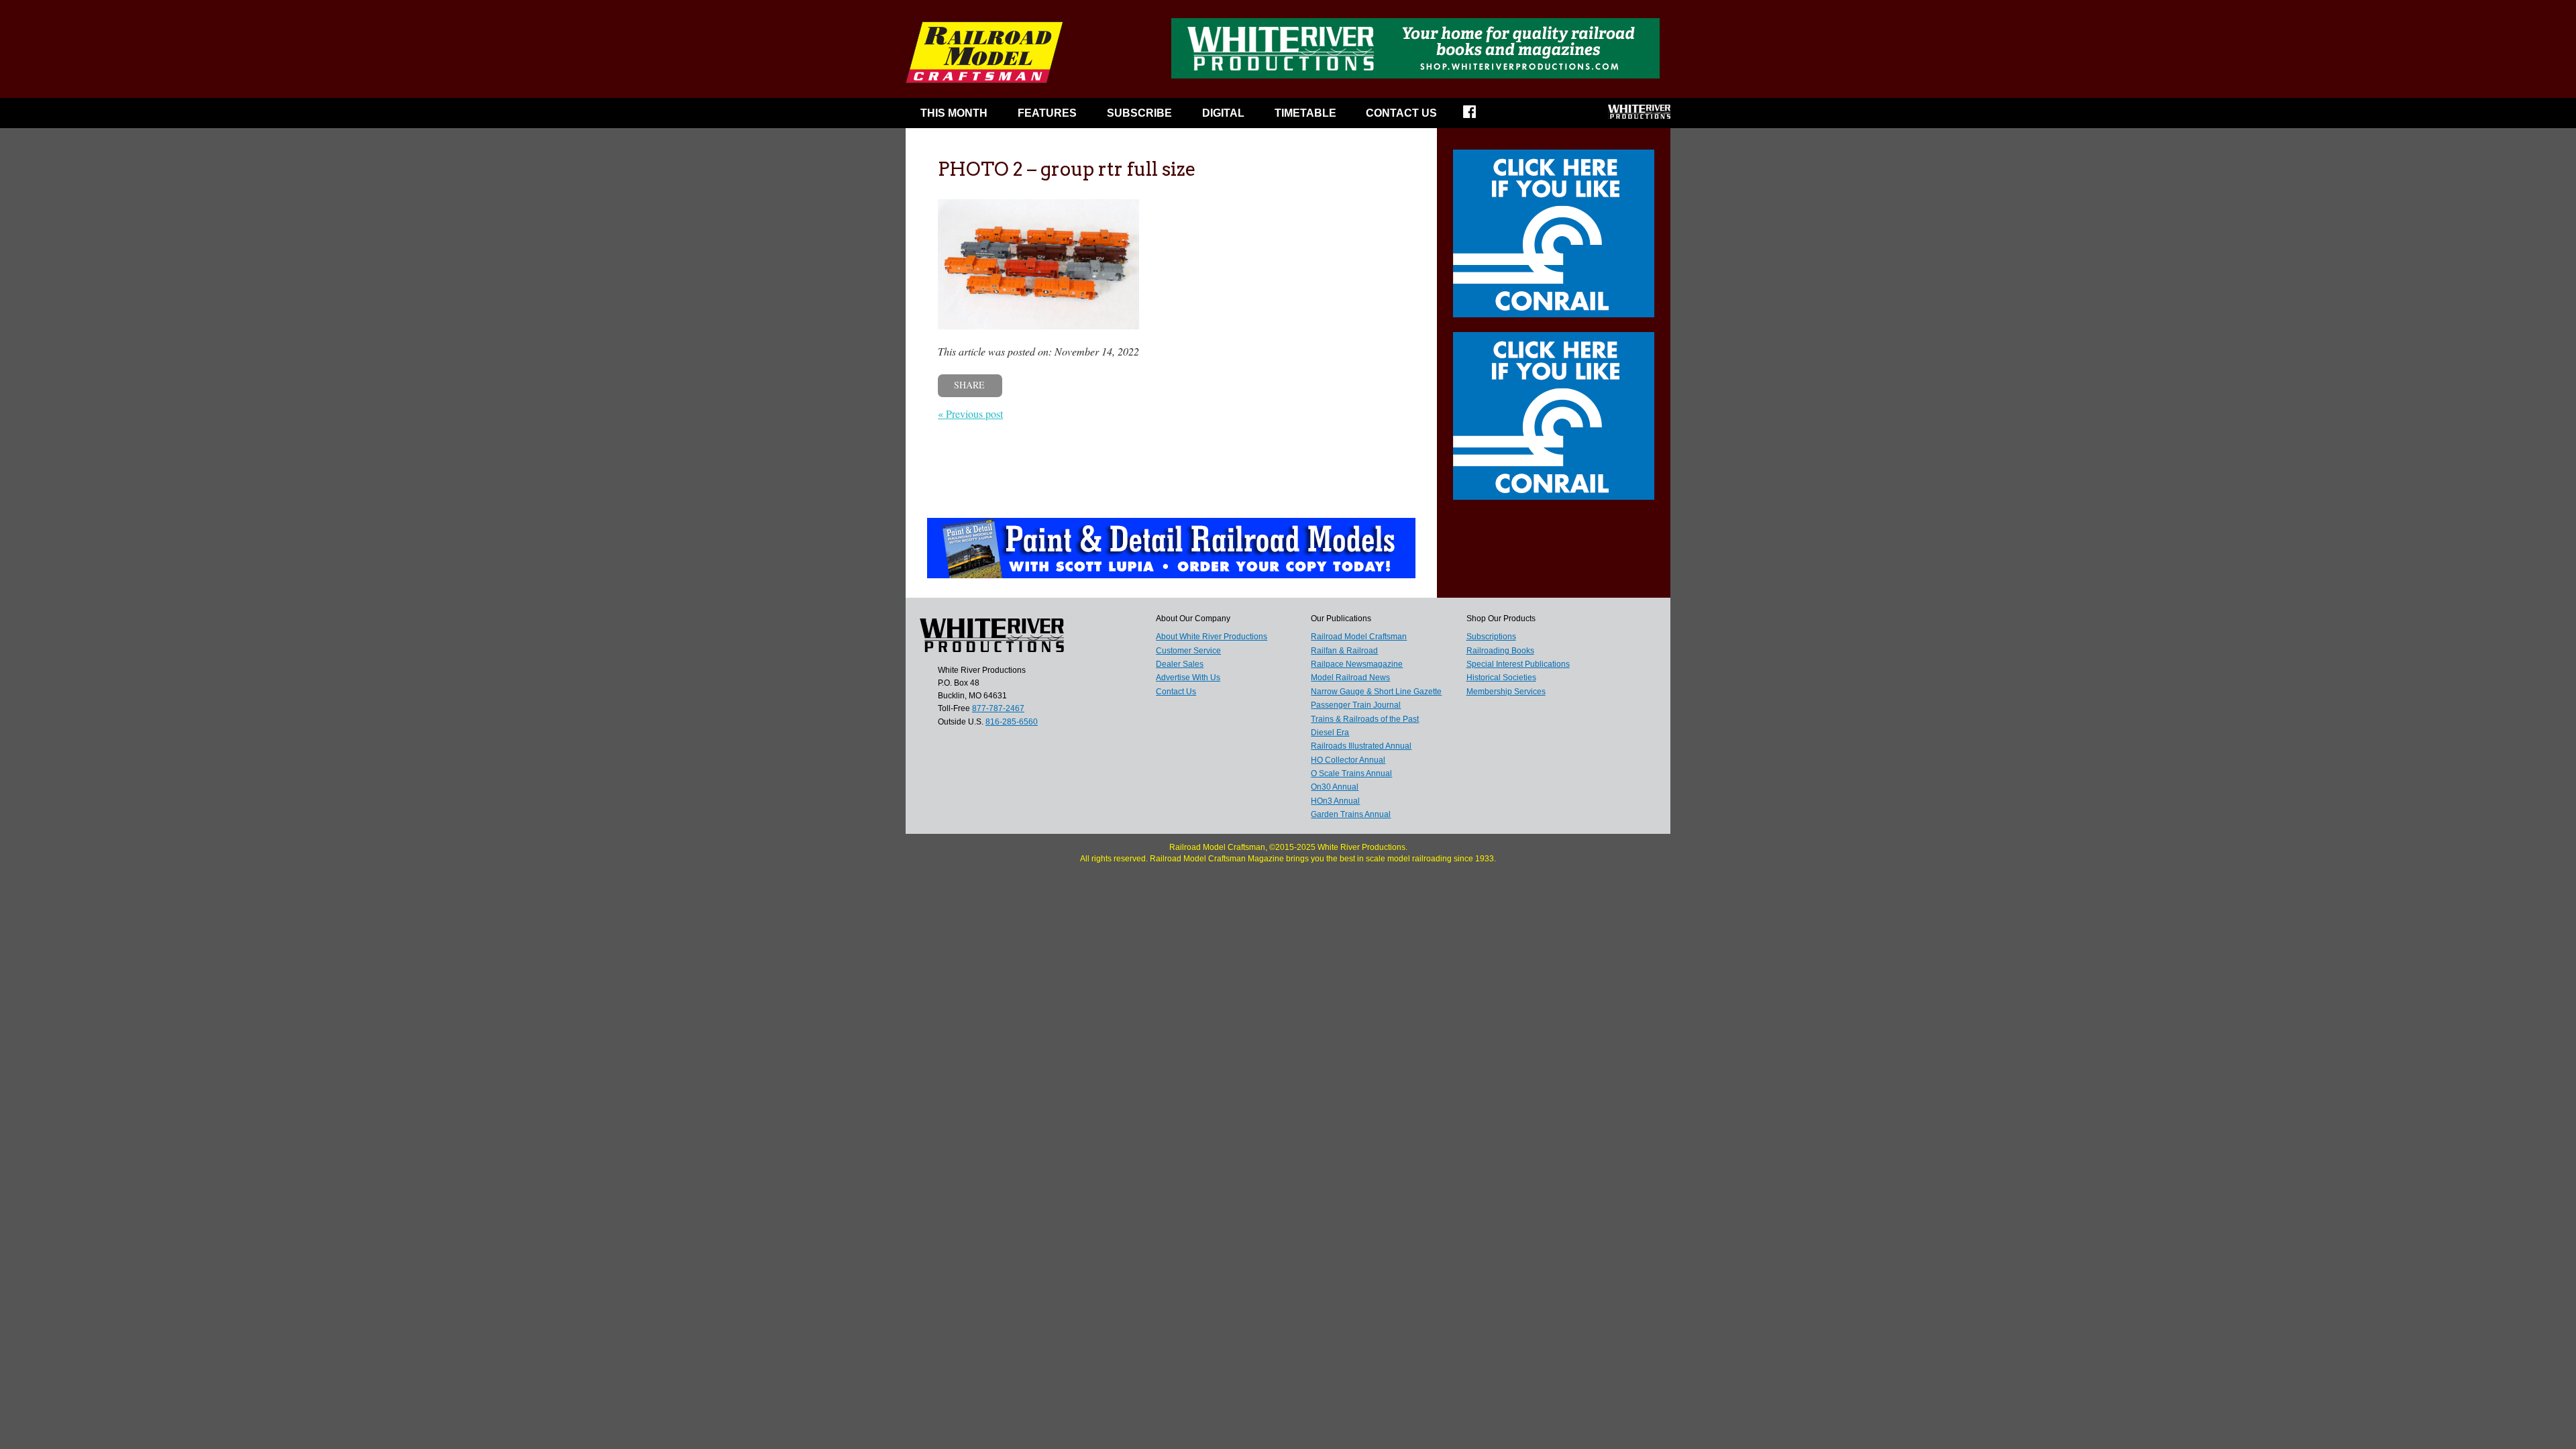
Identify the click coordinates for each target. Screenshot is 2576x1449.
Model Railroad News (1350, 678)
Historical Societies (1501, 678)
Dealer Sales (1180, 664)
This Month (954, 113)
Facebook (1478, 116)
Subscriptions (1491, 637)
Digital (1223, 113)
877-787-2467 (998, 708)
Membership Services (1506, 692)
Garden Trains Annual (1351, 814)
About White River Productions (1212, 637)
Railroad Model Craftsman (1359, 637)
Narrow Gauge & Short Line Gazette (1376, 692)
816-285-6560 (1012, 722)
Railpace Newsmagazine (1357, 664)
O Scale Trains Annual (1351, 773)
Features (1047, 113)
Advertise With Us (1188, 678)
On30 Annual (1335, 787)
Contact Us (1401, 113)
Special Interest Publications (1518, 664)
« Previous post (970, 414)
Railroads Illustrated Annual (1361, 746)
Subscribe (1139, 113)
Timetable (1305, 113)
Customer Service (1188, 651)
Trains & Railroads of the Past (1365, 719)
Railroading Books (1500, 651)
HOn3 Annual (1335, 801)
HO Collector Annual (1348, 760)
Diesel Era (1330, 733)
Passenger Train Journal (1356, 705)
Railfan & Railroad (1344, 651)
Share (969, 385)
